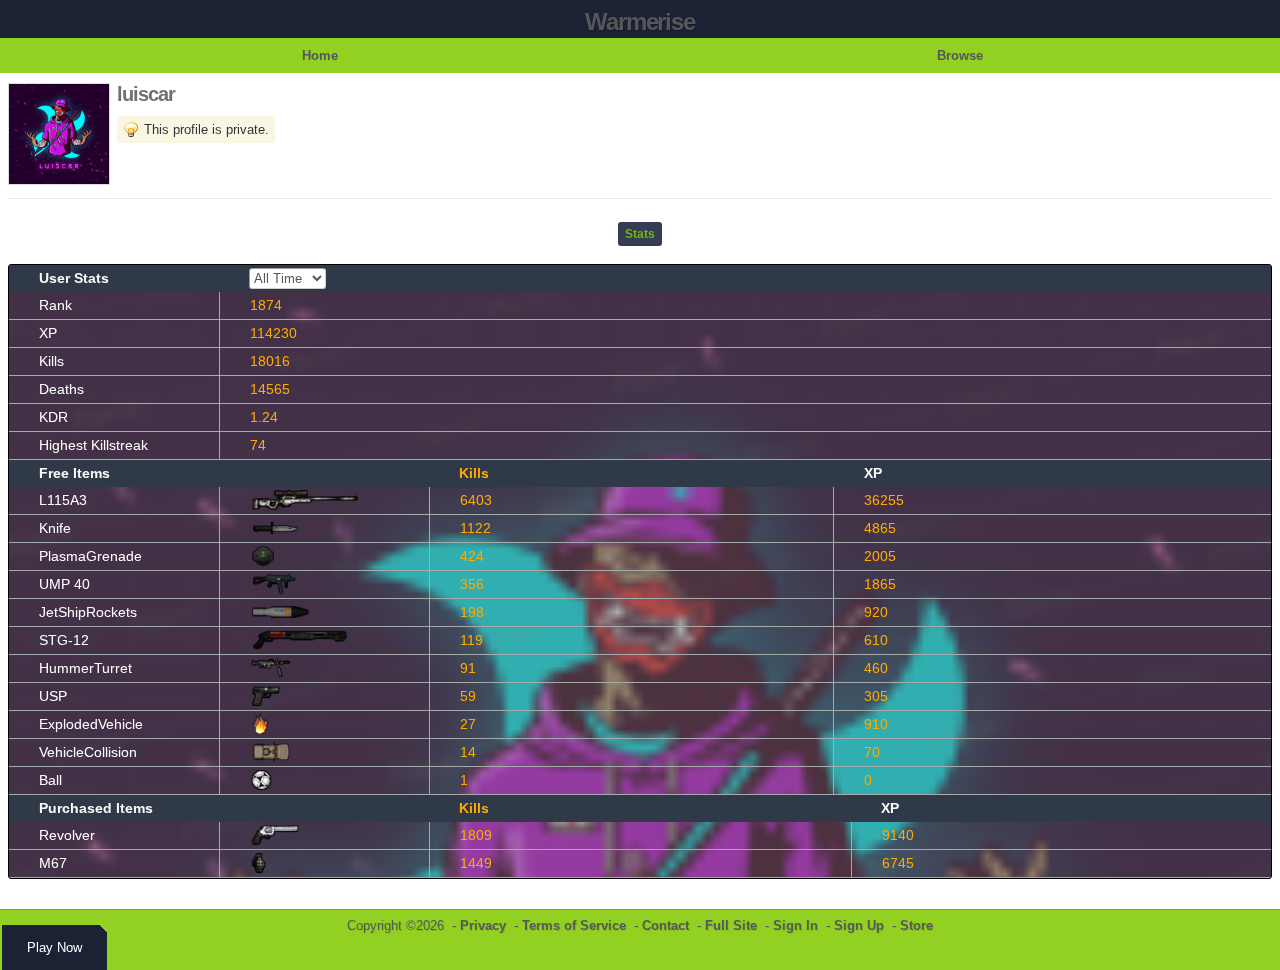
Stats (640, 234)
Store (916, 925)
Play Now (54, 947)
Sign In (795, 925)
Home (320, 55)
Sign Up (859, 925)
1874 (266, 305)
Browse (960, 55)
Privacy (483, 925)
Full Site (731, 925)
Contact (665, 925)
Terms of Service (574, 925)
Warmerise (639, 21)
